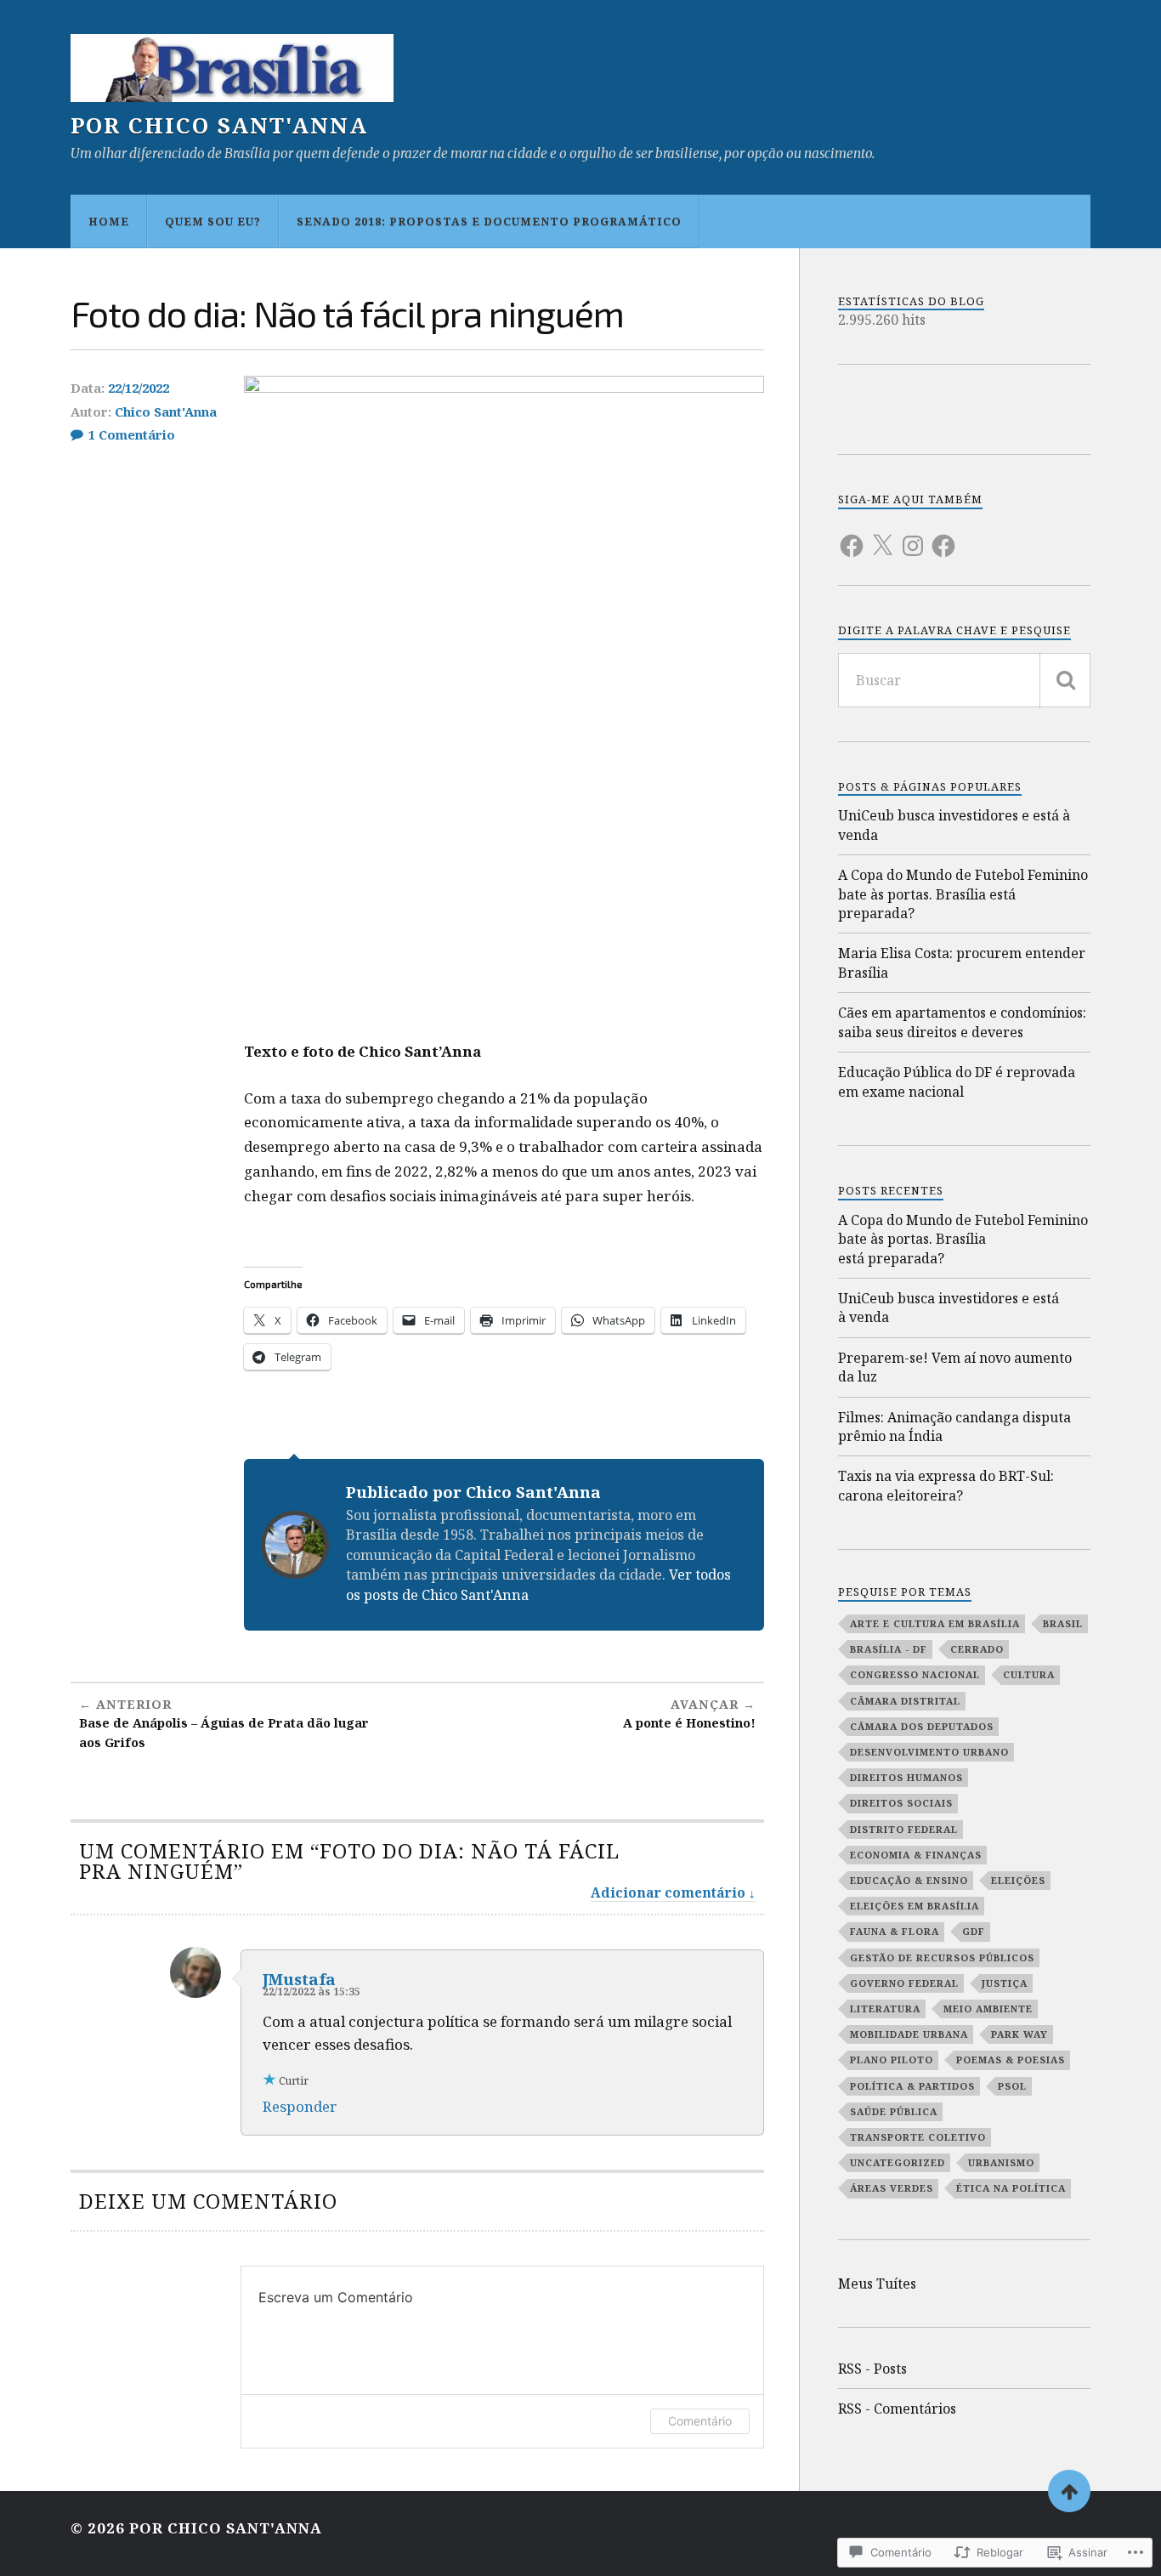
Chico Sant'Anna (166, 411)
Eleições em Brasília (915, 1906)
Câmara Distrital (905, 1701)
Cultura (1029, 1674)
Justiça (1005, 1983)
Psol (1012, 2086)
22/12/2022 (139, 388)
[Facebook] (852, 536)
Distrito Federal (904, 1829)
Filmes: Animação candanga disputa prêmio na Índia (954, 1427)
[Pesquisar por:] (964, 680)
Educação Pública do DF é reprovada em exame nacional (957, 1081)
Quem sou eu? (213, 221)
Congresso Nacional (915, 1674)
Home (109, 221)
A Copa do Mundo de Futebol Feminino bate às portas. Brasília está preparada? (963, 894)
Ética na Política (1011, 2188)
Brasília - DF (889, 1649)
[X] (882, 536)
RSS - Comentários (897, 2409)
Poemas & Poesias (1011, 2060)
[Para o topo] (1069, 2491)
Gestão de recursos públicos (942, 1958)
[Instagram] (913, 536)
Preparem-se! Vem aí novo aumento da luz (955, 1367)
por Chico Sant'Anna (219, 125)
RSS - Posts (872, 2369)
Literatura (885, 2009)
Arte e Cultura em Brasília (935, 1623)
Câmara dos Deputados (922, 1726)
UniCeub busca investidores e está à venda (954, 825)
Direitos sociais (901, 1803)
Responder (300, 2106)
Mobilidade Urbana (909, 2034)
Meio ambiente (988, 2009)
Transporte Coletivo (918, 2137)
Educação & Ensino (909, 1880)
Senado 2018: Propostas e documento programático (489, 221)
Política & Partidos (912, 2086)
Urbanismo (1001, 2162)
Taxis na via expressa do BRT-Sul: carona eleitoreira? (946, 1485)
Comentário (700, 2421)
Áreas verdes (892, 2188)
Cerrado (977, 1649)
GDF (974, 1931)
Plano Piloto (892, 2060)
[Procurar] (1065, 680)
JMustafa (299, 1979)
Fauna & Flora (895, 1931)
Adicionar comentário (668, 1892)
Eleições (1018, 1880)
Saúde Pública (894, 2111)
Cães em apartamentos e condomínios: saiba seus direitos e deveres (962, 1022)
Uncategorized (898, 2162)
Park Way (1019, 2034)
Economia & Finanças (916, 1855)
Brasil (1063, 1623)
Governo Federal (904, 1983)
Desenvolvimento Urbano (929, 1752)
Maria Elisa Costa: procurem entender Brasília (962, 962)
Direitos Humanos (906, 1777)
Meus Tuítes (877, 2284)
